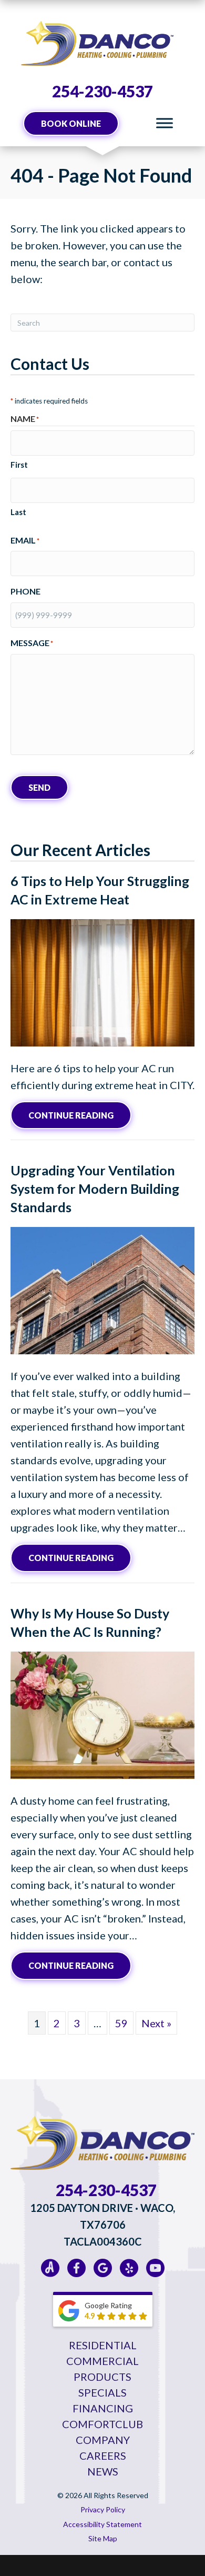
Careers (103, 2456)
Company (103, 2440)
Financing (103, 2408)
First (19, 465)
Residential (103, 2345)
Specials (102, 2392)
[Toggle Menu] (165, 123)
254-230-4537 (102, 91)
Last (18, 512)
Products (102, 2377)
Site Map (103, 2538)
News (103, 2471)
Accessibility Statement (102, 2524)
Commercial (102, 2361)
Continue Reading (80, 1115)
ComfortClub (102, 2424)
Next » (156, 2023)
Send (39, 787)
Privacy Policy (103, 2509)
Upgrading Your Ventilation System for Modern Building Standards (95, 1189)
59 (121, 2023)
